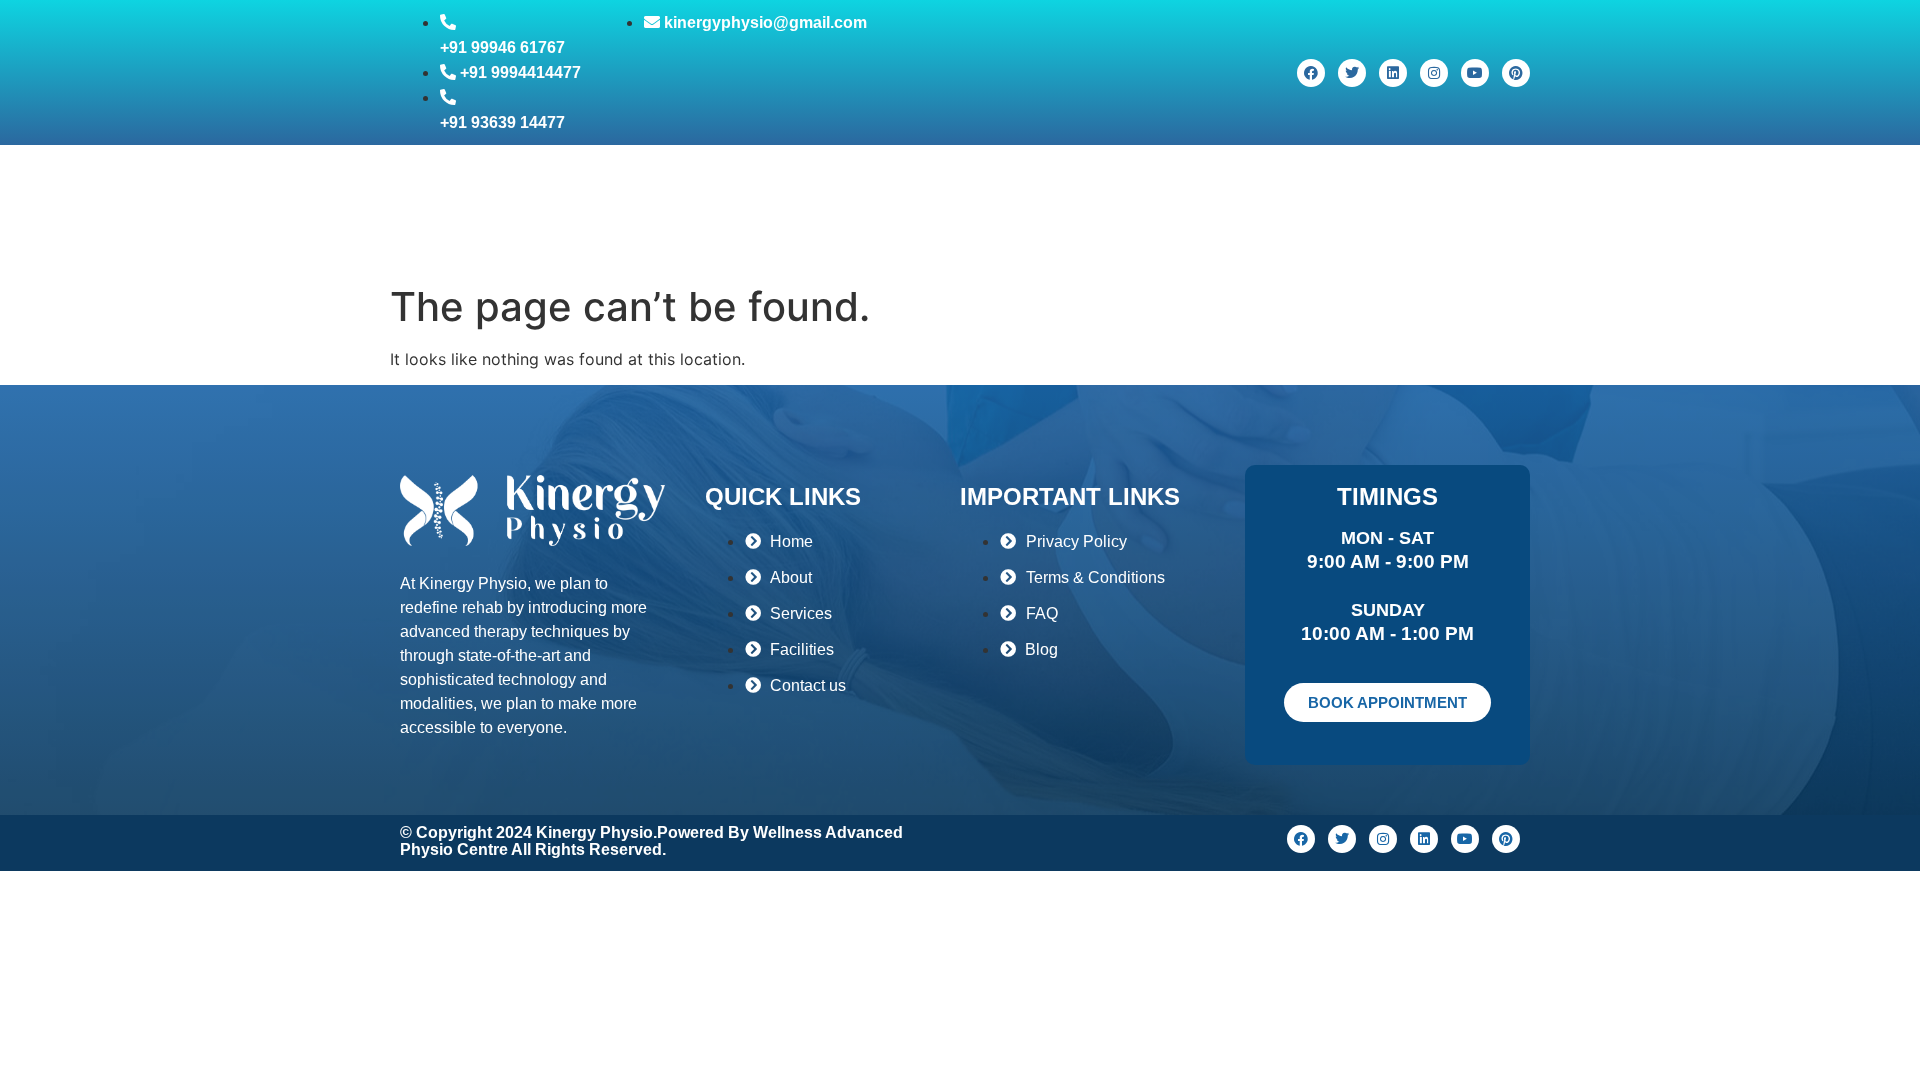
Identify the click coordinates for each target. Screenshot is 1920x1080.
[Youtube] (1475, 73)
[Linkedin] (1393, 73)
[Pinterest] (1516, 73)
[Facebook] (1311, 73)
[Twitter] (1352, 73)
